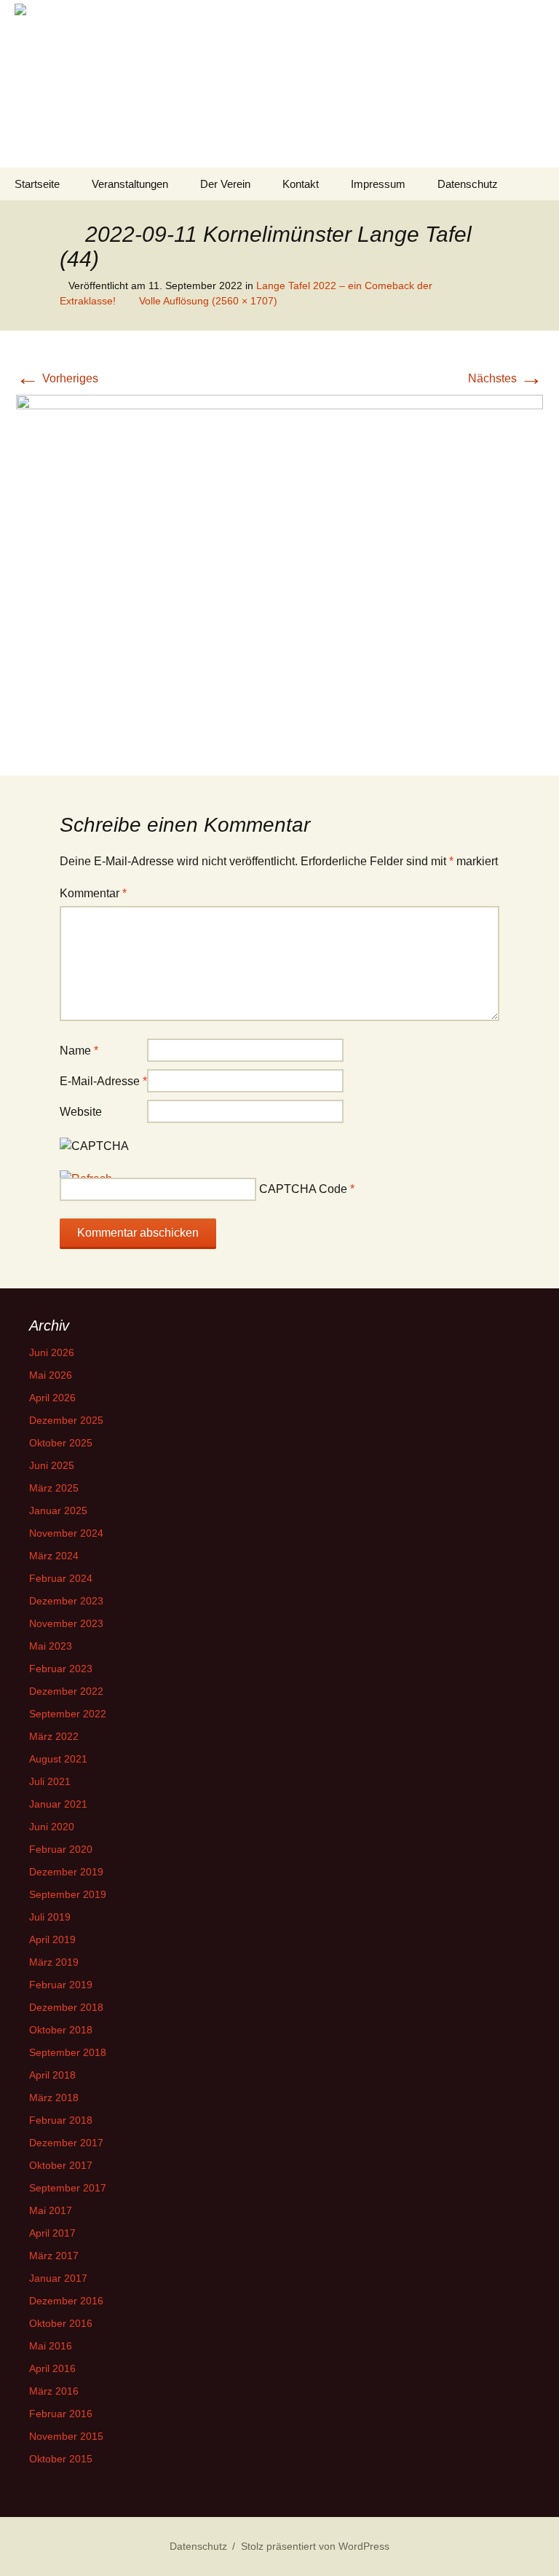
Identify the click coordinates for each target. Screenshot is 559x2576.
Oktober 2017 (61, 2165)
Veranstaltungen (130, 184)
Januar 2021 (58, 1804)
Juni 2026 (52, 1352)
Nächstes (506, 378)
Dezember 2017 (66, 2143)
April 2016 (52, 2368)
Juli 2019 (50, 1917)
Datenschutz (468, 184)
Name (79, 1051)
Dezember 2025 (66, 1420)
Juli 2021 (50, 1781)
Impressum (378, 184)
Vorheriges (57, 378)
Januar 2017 (58, 2278)
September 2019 (68, 1894)
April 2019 (52, 1939)
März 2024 (54, 1556)
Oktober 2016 (61, 2323)
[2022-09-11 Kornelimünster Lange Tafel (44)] (279, 570)
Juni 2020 (52, 1827)
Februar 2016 (61, 2414)
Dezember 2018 (66, 2007)
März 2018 (54, 2098)
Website (81, 1112)
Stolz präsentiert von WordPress (315, 2546)
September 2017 (68, 2188)
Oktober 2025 (61, 1443)
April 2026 (52, 1398)
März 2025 (54, 1488)
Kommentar (93, 893)
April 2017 (52, 2233)
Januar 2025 (58, 1510)
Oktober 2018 (61, 2030)
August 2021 (58, 1759)
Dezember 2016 (66, 2301)
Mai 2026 (51, 1375)
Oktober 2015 (61, 2459)
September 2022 (68, 1714)
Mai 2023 (51, 1646)
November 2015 (66, 2436)
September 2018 (68, 2052)
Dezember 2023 (66, 1601)
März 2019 (54, 1962)
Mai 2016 (51, 2346)
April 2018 (52, 2075)
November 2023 (66, 1623)
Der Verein (225, 184)
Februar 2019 (61, 1985)
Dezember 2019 (66, 1872)
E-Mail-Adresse (103, 1081)
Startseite (37, 184)
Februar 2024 (61, 1578)
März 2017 (54, 2256)
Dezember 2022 (66, 1691)
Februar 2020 (61, 1849)
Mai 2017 (51, 2210)
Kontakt (301, 184)
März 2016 (54, 2391)
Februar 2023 (61, 1669)
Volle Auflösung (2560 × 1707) (208, 301)
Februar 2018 (61, 2120)
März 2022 (54, 1736)
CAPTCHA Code (303, 1189)
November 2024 (66, 1533)
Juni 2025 (52, 1465)
